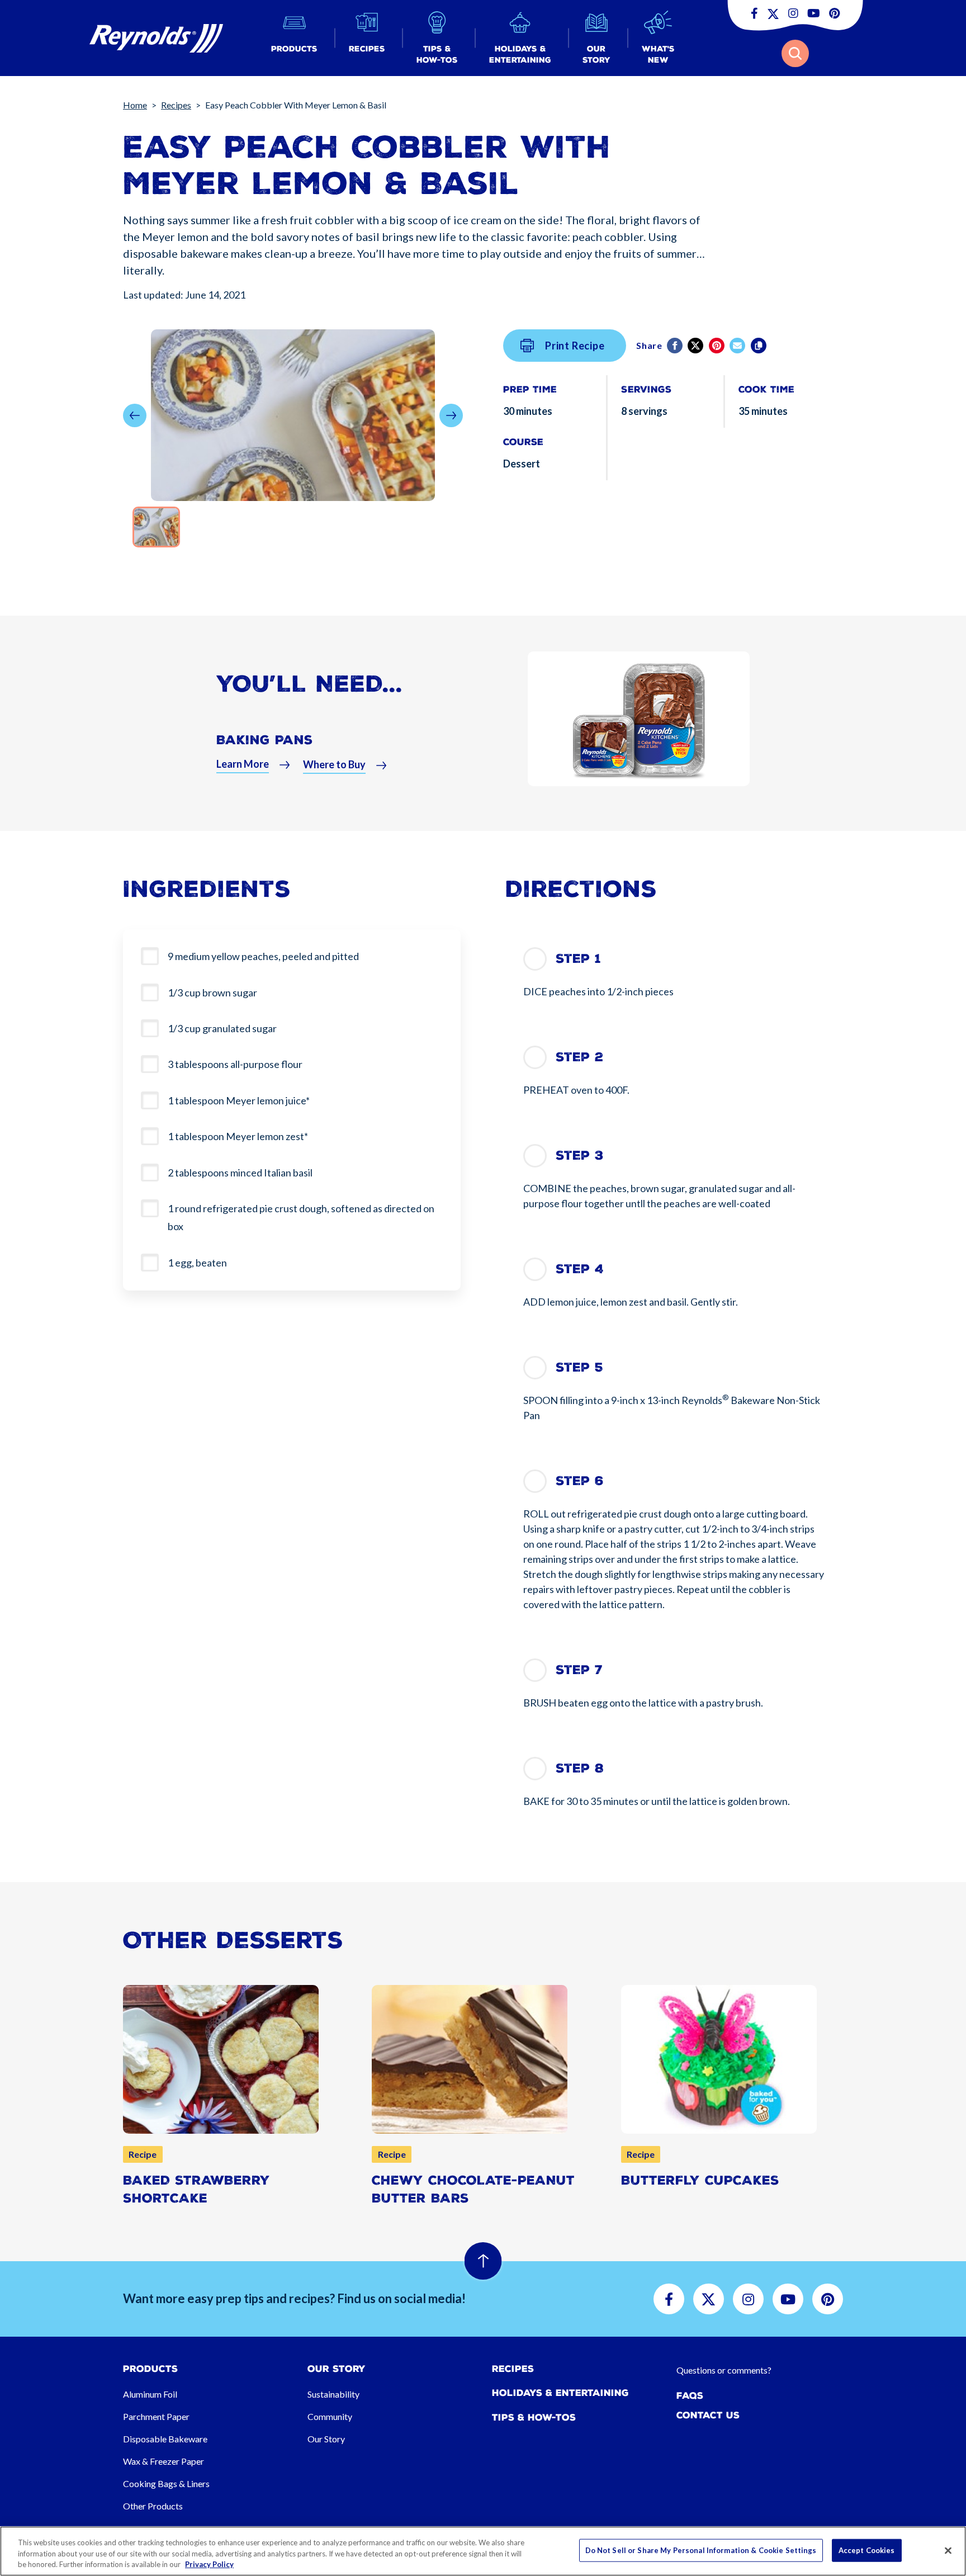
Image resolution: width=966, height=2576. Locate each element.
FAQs (690, 2396)
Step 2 (579, 1057)
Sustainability (333, 2394)
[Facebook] (676, 346)
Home (135, 105)
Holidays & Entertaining (560, 2393)
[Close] (948, 2550)
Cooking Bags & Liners (166, 2483)
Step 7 (579, 1670)
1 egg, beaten (197, 1263)
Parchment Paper (156, 2416)
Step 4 (580, 1269)
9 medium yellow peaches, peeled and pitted (263, 956)
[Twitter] (696, 346)
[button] (294, 38)
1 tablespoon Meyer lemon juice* (239, 1100)
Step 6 (580, 1481)
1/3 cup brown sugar (212, 992)
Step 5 (579, 1367)
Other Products (153, 2506)
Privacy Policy (209, 2564)
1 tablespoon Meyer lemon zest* (238, 1136)
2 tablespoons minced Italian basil (240, 1173)
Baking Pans (264, 740)
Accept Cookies (867, 2550)
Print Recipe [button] (575, 346)
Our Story (326, 2439)
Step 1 (578, 959)
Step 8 (580, 1768)
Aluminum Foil (150, 2394)
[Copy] (759, 346)
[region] (483, 2551)
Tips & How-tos (534, 2417)
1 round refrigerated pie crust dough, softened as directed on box (301, 1217)
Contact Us (708, 2415)
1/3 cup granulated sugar (222, 1028)
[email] (738, 346)
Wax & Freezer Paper (164, 2461)
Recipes (176, 105)
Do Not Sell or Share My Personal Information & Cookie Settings (701, 2550)
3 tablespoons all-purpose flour (235, 1064)
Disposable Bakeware (165, 2439)
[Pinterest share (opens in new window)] (718, 346)
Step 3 (580, 1155)
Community (330, 2416)
